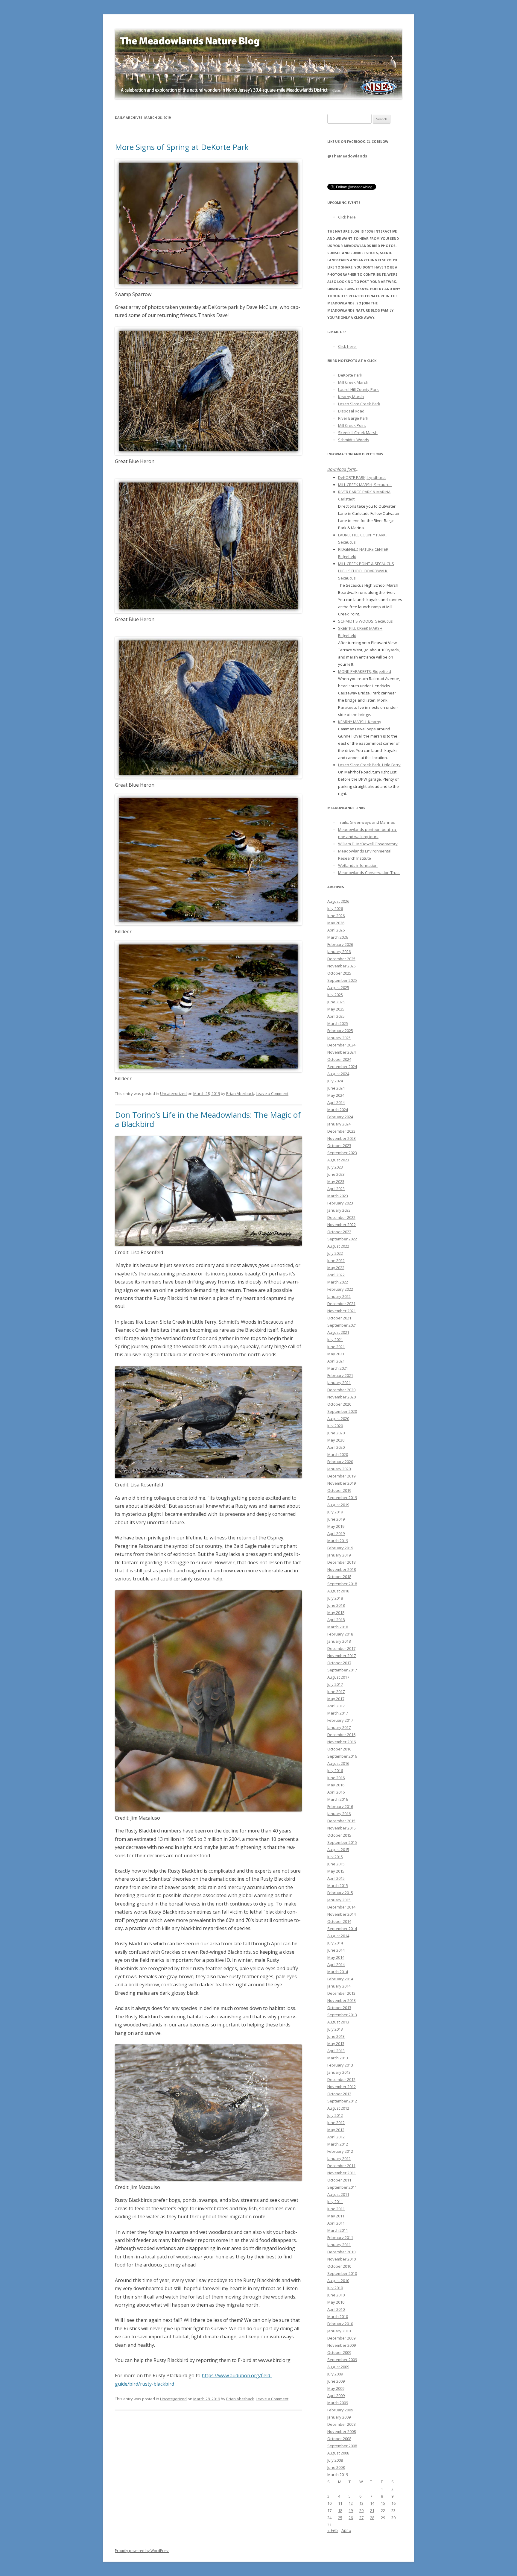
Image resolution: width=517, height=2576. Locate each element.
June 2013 (336, 2036)
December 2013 (341, 1993)
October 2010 (339, 2266)
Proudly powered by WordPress (142, 2551)
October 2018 (339, 1577)
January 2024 (339, 1124)
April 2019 (336, 1533)
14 (372, 2503)
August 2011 (338, 2194)
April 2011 (336, 2223)
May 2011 (336, 2216)
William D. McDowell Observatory (368, 844)
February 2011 (340, 2237)
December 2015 (341, 1821)
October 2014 (339, 1921)
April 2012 (336, 2137)
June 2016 (336, 1778)
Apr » (346, 2530)
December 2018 (341, 1562)
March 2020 (338, 1454)
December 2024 (341, 1045)
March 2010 (338, 2316)
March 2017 (338, 1713)
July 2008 (335, 2460)
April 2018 (336, 1620)
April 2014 (336, 1964)
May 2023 (336, 1181)
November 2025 (342, 966)
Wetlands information (358, 865)
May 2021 (336, 1354)
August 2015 (338, 1850)
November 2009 (342, 2345)
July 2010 (335, 2288)
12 (351, 2503)
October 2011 (339, 2180)
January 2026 (339, 952)
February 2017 (340, 1720)
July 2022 (335, 1253)
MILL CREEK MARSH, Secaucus (365, 485)
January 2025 (339, 1038)
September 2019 (342, 1498)
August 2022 (338, 1246)
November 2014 (342, 1914)
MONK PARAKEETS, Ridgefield (365, 671)
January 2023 (339, 1210)
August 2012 (338, 2108)
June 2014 (336, 1950)
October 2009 (339, 2352)
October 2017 (339, 1663)
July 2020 (335, 1426)
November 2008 (342, 2431)
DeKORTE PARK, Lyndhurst (362, 477)
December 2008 (341, 2424)
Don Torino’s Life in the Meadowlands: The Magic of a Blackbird (208, 1119)
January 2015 (339, 1900)
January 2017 (339, 1727)
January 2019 (339, 1555)
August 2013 (338, 2022)
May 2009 (336, 2388)
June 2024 (336, 1088)
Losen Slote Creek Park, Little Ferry (369, 765)
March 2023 (338, 1196)
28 (372, 2518)
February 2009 (340, 2410)
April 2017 (336, 1706)
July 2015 (335, 1857)
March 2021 (338, 1368)
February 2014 (340, 1979)
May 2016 (336, 1785)
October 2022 (339, 1232)
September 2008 (342, 2446)
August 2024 (338, 1074)
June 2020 (336, 1433)
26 (351, 2518)
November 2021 (342, 1311)
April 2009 (336, 2396)
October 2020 (339, 1404)
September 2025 (342, 980)
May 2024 (336, 1095)
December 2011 (341, 2166)
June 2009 (336, 2381)
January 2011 (339, 2245)
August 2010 (338, 2281)
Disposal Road (351, 411)
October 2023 (339, 1146)
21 (372, 2510)
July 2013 (335, 2029)
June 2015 (336, 1864)
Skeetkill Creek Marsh (358, 433)
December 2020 (341, 1390)
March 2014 (338, 1972)
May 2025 (336, 1009)
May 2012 (336, 2130)
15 (383, 2503)
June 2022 (336, 1260)
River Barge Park (353, 418)
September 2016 (342, 1756)
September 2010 (342, 2273)
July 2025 (335, 995)
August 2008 (338, 2453)
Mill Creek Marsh (353, 382)
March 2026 (338, 937)
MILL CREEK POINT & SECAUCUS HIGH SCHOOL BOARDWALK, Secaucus (366, 571)
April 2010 (336, 2309)
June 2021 (336, 1347)
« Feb (333, 2530)
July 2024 (335, 1081)
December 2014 (341, 1907)
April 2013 (336, 2051)
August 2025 (338, 987)
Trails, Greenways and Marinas (367, 822)
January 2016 (339, 1814)
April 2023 (336, 1189)
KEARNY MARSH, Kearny (360, 722)
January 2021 (339, 1383)
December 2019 (341, 1476)
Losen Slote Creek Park (359, 404)
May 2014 (336, 1957)
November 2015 (342, 1828)
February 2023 (340, 1203)
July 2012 (335, 2115)
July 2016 (335, 1771)
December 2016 (341, 1735)
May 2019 (336, 1526)
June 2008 (336, 2467)
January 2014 (339, 1986)
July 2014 (335, 1943)
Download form (342, 469)
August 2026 (338, 901)
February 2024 (340, 1117)
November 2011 (342, 2173)
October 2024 (339, 1059)
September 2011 (342, 2187)
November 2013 (342, 2000)
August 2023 (338, 1160)
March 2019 (338, 1541)
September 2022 (342, 1239)
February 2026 (340, 944)
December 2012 (341, 2079)
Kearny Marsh (351, 397)
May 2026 (336, 923)
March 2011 (338, 2230)
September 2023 (342, 1153)
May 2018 (336, 1612)
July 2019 (335, 1512)
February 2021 (340, 1375)
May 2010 (336, 2302)
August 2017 (338, 1677)
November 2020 (342, 1397)
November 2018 (342, 1569)
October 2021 (339, 1318)
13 (361, 2503)
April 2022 (336, 1275)
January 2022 (339, 1296)
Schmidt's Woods (354, 440)
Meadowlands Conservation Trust (369, 873)
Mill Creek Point (352, 425)
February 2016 (340, 1806)
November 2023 (342, 1138)
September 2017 (342, 1670)
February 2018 (340, 1634)
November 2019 (342, 1483)
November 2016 (342, 1742)
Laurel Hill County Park (358, 389)
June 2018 (336, 1605)
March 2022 (338, 1282)
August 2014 (338, 1936)
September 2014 (342, 1929)
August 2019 (338, 1505)
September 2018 (342, 1584)
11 (340, 2503)
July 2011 (335, 2202)
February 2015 (340, 1893)
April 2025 (336, 1016)
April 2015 (336, 1878)
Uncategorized (173, 1093)
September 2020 (342, 1411)
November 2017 (342, 1656)
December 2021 (341, 1304)
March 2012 (338, 2144)
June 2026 (336, 916)
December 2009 (341, 2338)
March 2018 (338, 1627)
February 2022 (340, 1289)
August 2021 (338, 1332)
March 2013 (338, 2058)
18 (340, 2510)
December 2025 (341, 959)
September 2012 (342, 2101)
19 (351, 2510)
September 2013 (342, 2015)
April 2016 (336, 1792)
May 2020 (336, 1440)
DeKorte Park (350, 375)
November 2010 (342, 2259)
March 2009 (338, 2403)
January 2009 (339, 2417)
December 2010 (341, 2252)
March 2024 (338, 1110)
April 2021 (336, 1361)
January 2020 (339, 1469)
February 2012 (340, 2151)
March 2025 (338, 1023)
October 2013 (339, 2008)
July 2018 (335, 1598)
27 (361, 2518)
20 (361, 2510)
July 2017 (335, 1684)
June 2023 (336, 1174)
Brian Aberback (240, 1093)
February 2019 (340, 1548)
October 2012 (339, 2094)
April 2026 (336, 930)
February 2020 (340, 1462)
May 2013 (336, 2043)
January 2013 (339, 2072)
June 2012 (336, 2123)
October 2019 (339, 1490)
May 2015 (336, 1871)
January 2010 (339, 2331)
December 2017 (341, 1648)
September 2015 (342, 1842)
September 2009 (342, 2360)
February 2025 (340, 1031)
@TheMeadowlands (347, 156)
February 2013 (340, 2065)
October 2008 (339, 2439)
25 (340, 2518)
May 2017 (336, 1699)
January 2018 (339, 1641)
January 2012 (339, 2158)
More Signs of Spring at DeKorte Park (182, 147)
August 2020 (338, 1419)
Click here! (347, 217)
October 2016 (339, 1749)
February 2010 (340, 2324)
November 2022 (342, 1225)
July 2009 (335, 2374)
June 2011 (336, 2209)
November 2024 (342, 1052)
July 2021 (335, 1339)
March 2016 (338, 1799)
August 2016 (338, 1763)
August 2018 (338, 1591)
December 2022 (341, 1217)
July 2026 (335, 908)
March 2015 (338, 1885)
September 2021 (342, 1325)
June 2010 (336, 2295)
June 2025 (336, 1002)
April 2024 (336, 1102)
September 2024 (342, 1066)
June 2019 (336, 1519)
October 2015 (339, 1835)
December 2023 (341, 1131)
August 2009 (338, 2367)
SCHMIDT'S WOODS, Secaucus (365, 621)
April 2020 (336, 1447)
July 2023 (335, 1167)
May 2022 (336, 1268)
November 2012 (342, 2087)
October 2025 (339, 973)
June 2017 (336, 1691)
